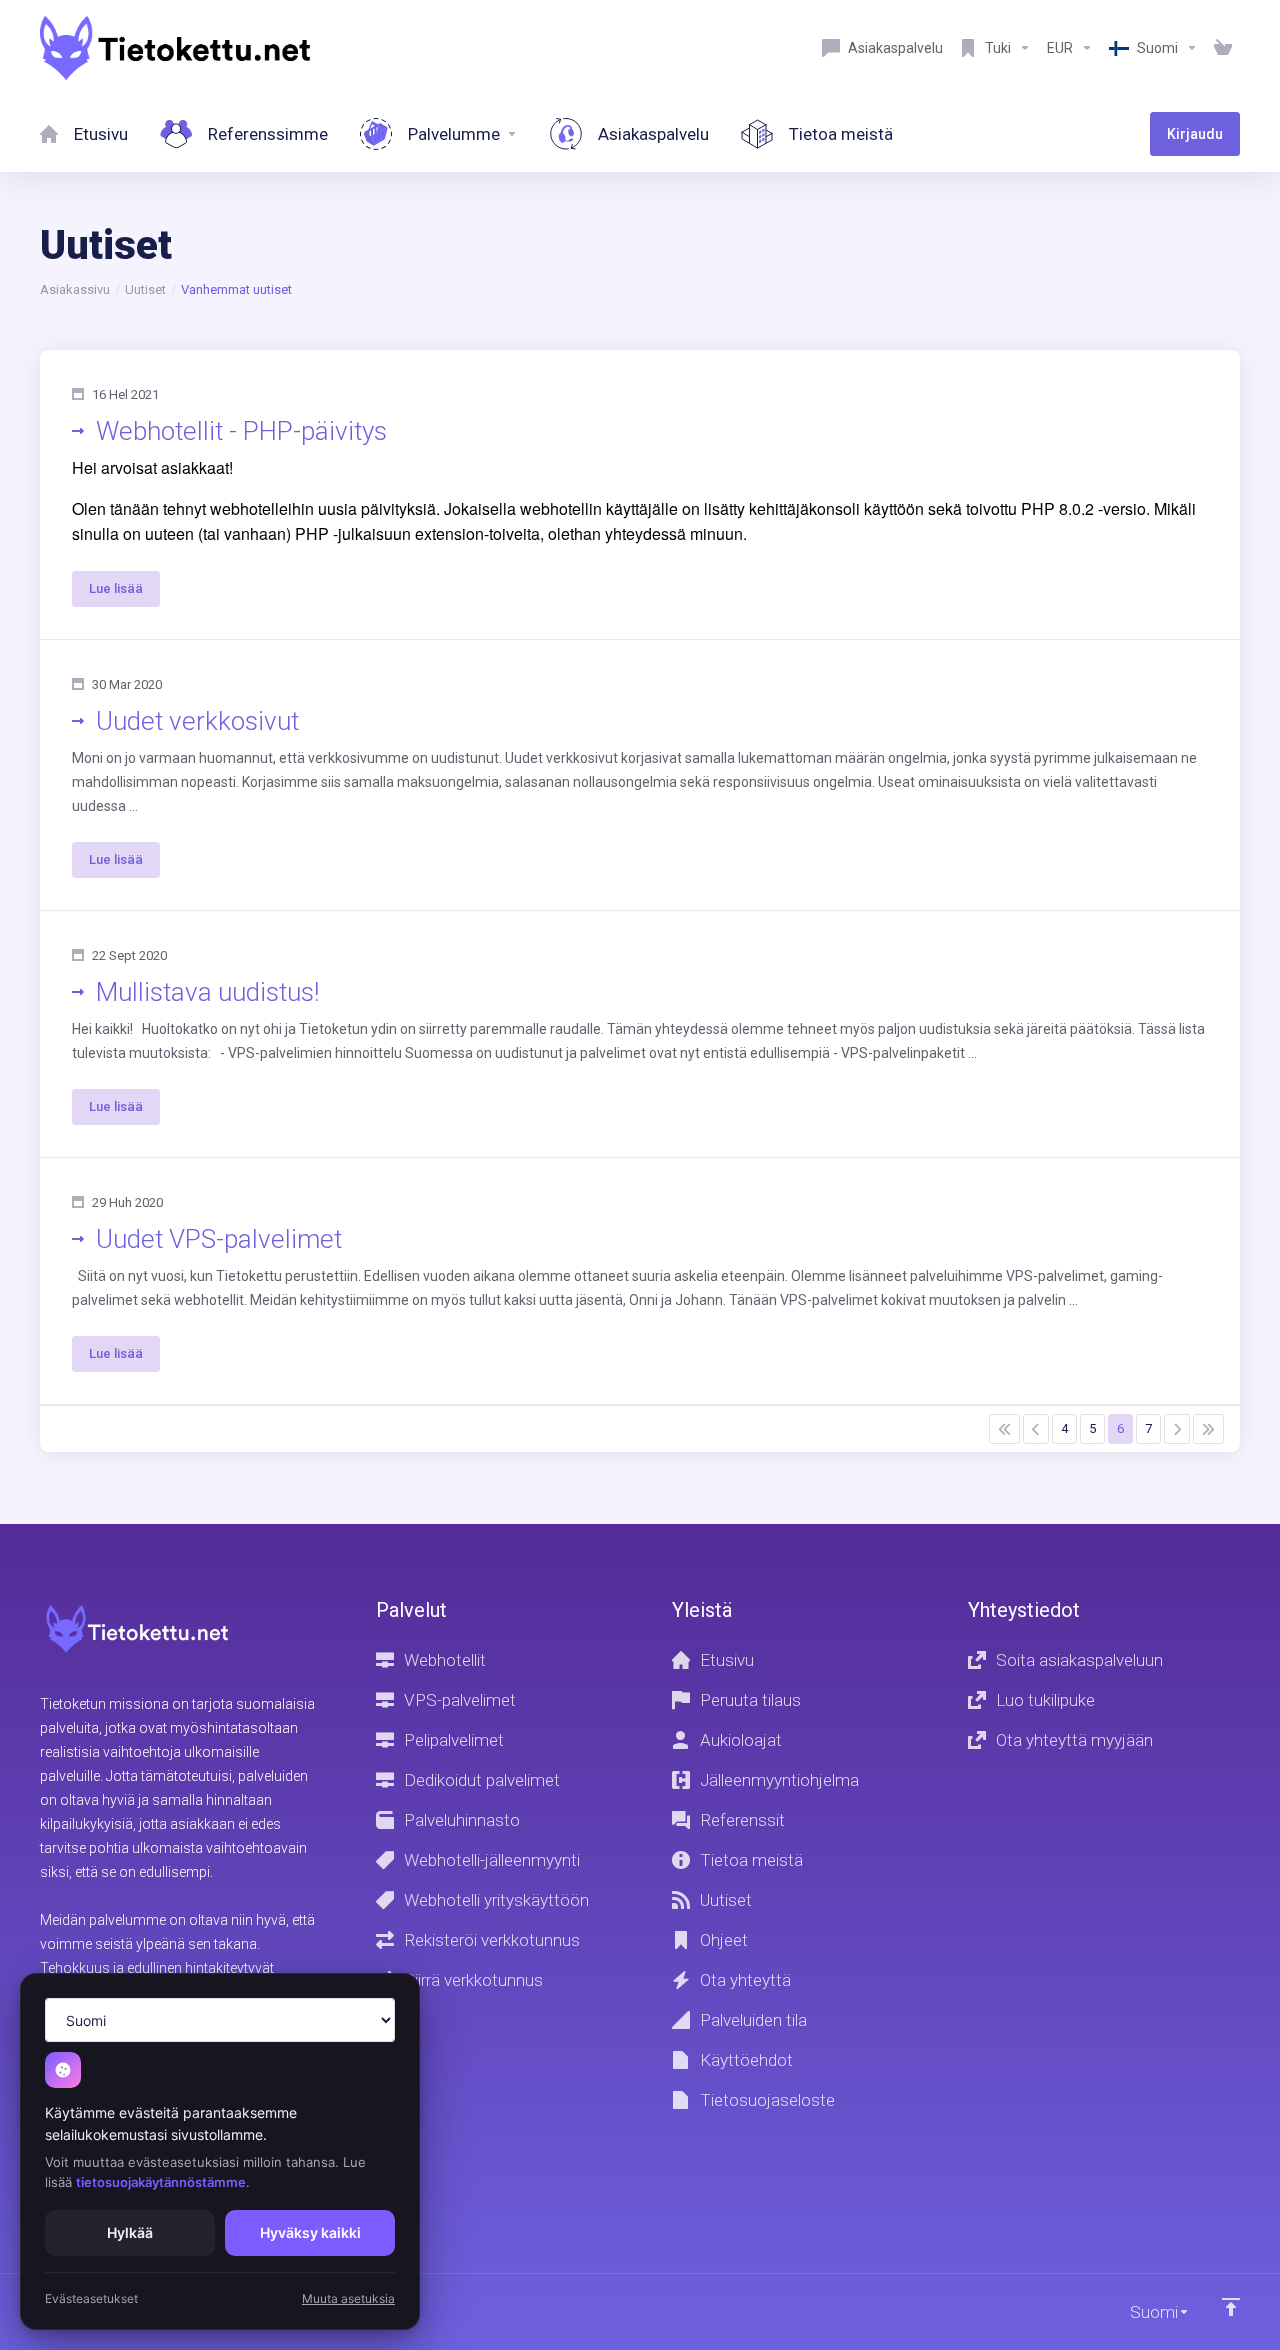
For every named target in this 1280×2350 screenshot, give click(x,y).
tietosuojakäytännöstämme (161, 2182)
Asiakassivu (75, 289)
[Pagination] (1004, 1429)
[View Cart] (1223, 48)
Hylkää (130, 2232)
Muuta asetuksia (348, 2298)
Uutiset (145, 289)
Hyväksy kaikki (310, 2232)
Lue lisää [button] (116, 588)
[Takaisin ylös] (1231, 2307)
